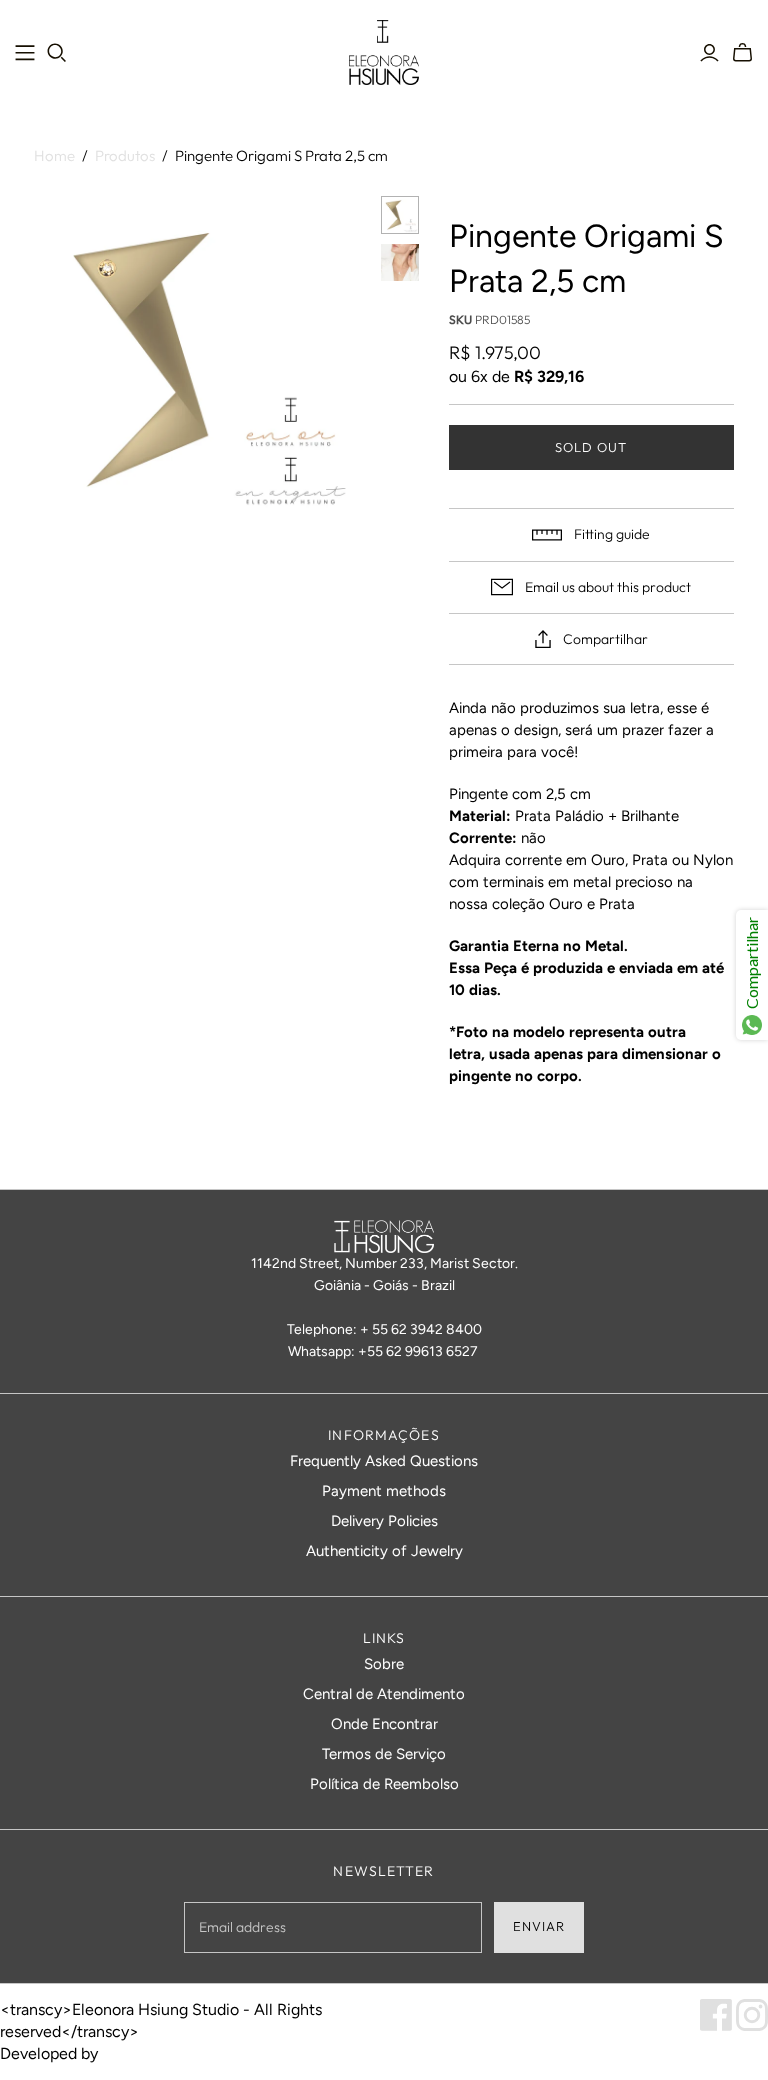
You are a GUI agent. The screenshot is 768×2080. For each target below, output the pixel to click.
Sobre (384, 1664)
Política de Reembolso (384, 1784)
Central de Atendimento (384, 1694)
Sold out (591, 447)
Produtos (125, 155)
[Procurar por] (57, 53)
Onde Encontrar (384, 1724)
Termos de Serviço (384, 1754)
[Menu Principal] (25, 53)
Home (54, 155)
